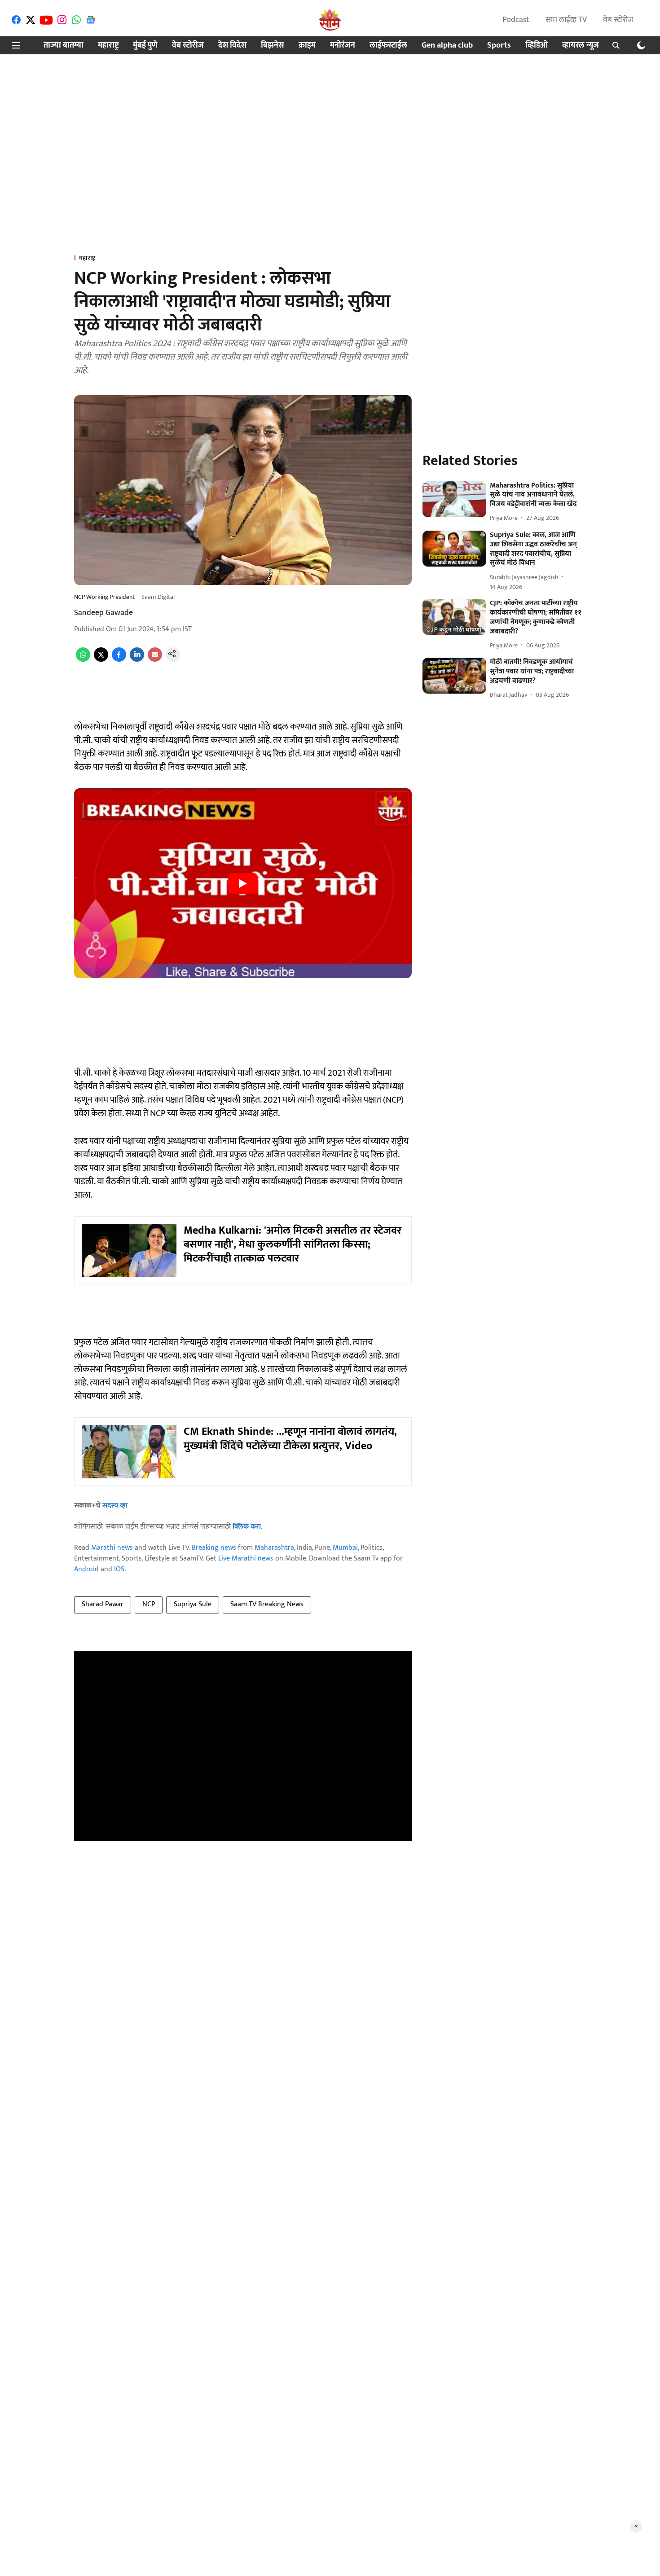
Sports (499, 46)
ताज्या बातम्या (64, 46)
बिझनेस (273, 46)
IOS (119, 1569)
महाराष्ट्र (108, 46)
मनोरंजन (343, 46)
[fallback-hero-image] (454, 499)
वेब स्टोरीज (618, 20)
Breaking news (214, 1548)
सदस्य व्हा (115, 1506)
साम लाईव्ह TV (566, 20)
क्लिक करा (247, 1527)
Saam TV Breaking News (267, 1604)
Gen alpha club (447, 46)
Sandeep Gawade (103, 613)
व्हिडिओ (537, 46)
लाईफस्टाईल (388, 46)
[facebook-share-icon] (119, 660)
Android (86, 1569)
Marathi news (112, 1548)
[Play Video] (243, 884)
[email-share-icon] (155, 660)
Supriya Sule (193, 1604)
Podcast (516, 20)
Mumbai (345, 1548)
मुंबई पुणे (145, 46)
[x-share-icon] (101, 660)
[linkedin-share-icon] (137, 660)
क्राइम (307, 46)
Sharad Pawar (103, 1604)
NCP (149, 1604)
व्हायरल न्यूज (581, 46)
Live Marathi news (246, 1558)
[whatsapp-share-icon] (83, 660)
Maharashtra (274, 1548)
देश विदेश (232, 46)
